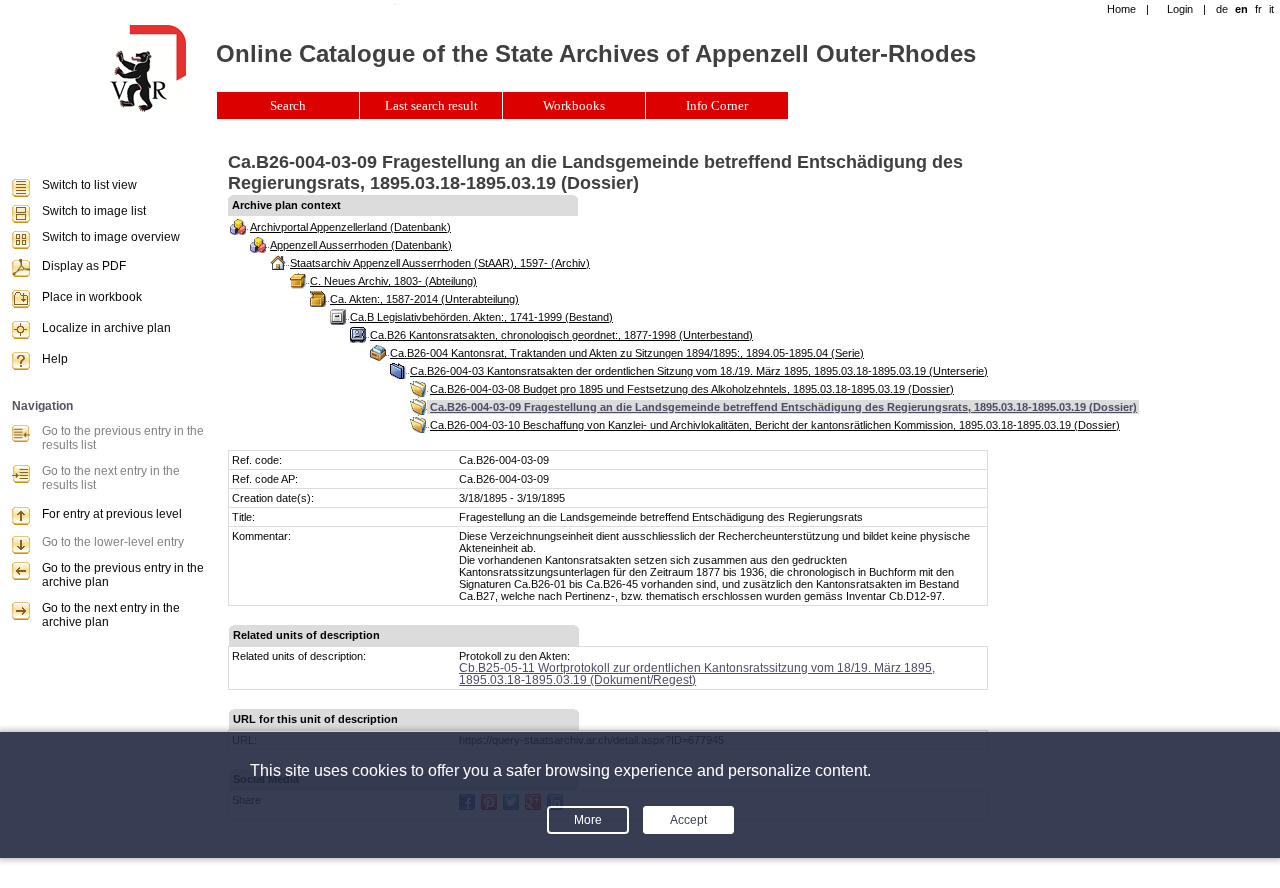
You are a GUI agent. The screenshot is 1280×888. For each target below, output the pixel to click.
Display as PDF (84, 266)
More (588, 820)
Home (1121, 9)
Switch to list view (89, 185)
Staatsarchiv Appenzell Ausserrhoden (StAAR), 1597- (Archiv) (440, 263)
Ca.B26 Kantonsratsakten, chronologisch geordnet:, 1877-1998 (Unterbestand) (561, 335)
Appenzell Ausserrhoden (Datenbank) (361, 245)
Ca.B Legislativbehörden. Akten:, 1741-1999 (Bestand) (481, 317)
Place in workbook (92, 297)
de (1222, 9)
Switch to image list (94, 211)
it (1271, 9)
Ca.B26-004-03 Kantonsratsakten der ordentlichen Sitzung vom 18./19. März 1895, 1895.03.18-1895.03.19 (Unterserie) (699, 371)
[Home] (148, 108)
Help (55, 359)
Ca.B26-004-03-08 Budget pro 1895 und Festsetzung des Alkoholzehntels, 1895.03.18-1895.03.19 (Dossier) (692, 389)
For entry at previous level (112, 514)
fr (1258, 9)
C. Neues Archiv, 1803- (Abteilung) (393, 281)
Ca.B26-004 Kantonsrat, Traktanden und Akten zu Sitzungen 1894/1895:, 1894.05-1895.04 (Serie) (627, 353)
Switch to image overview (111, 237)
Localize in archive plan (106, 328)
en (1241, 9)
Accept (688, 820)
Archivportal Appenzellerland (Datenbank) (350, 227)
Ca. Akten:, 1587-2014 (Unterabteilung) (424, 299)
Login (1180, 9)
